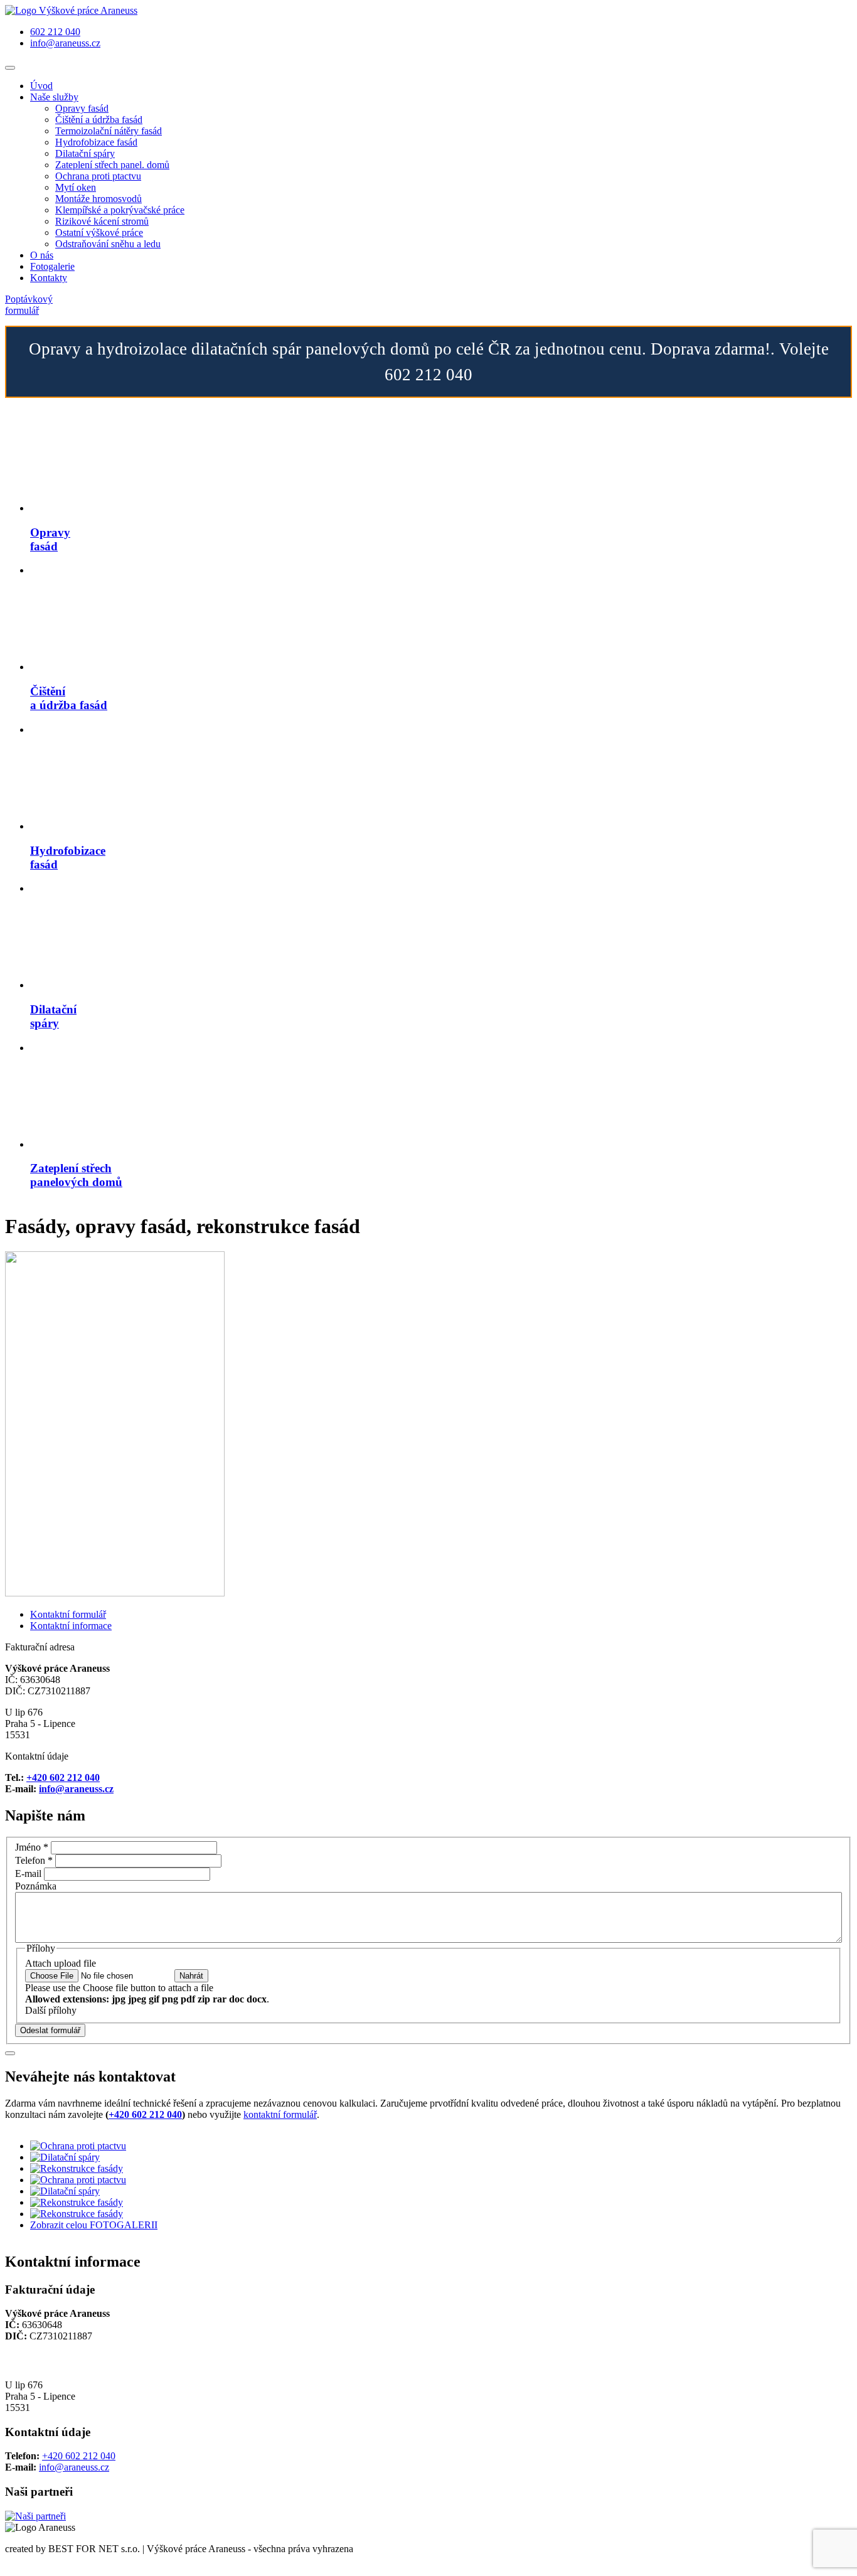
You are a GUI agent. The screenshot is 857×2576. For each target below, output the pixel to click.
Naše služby (54, 97)
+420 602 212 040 (63, 1777)
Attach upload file (61, 1963)
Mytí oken (76, 187)
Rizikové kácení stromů (102, 221)
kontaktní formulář (280, 2114)
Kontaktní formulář (68, 1614)
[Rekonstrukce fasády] (77, 2168)
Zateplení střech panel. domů (112, 165)
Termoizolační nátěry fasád (109, 131)
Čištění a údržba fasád (99, 120)
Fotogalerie (52, 266)
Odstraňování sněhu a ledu (108, 244)
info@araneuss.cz (65, 43)
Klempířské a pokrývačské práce (120, 210)
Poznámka (36, 1886)
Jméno (32, 1847)
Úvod (41, 86)
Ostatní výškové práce (99, 232)
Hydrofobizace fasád (96, 142)
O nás (42, 255)
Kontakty (49, 278)
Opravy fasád (82, 108)
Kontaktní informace (71, 1626)
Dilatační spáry (85, 153)
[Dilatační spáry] (65, 2157)
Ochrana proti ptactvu (98, 176)
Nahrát (191, 1976)
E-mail (28, 1873)
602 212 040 (55, 32)
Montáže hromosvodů (98, 199)
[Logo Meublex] (71, 10)
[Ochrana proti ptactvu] (78, 2146)
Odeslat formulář (50, 2030)
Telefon (34, 1860)
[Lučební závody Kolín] (35, 2516)
